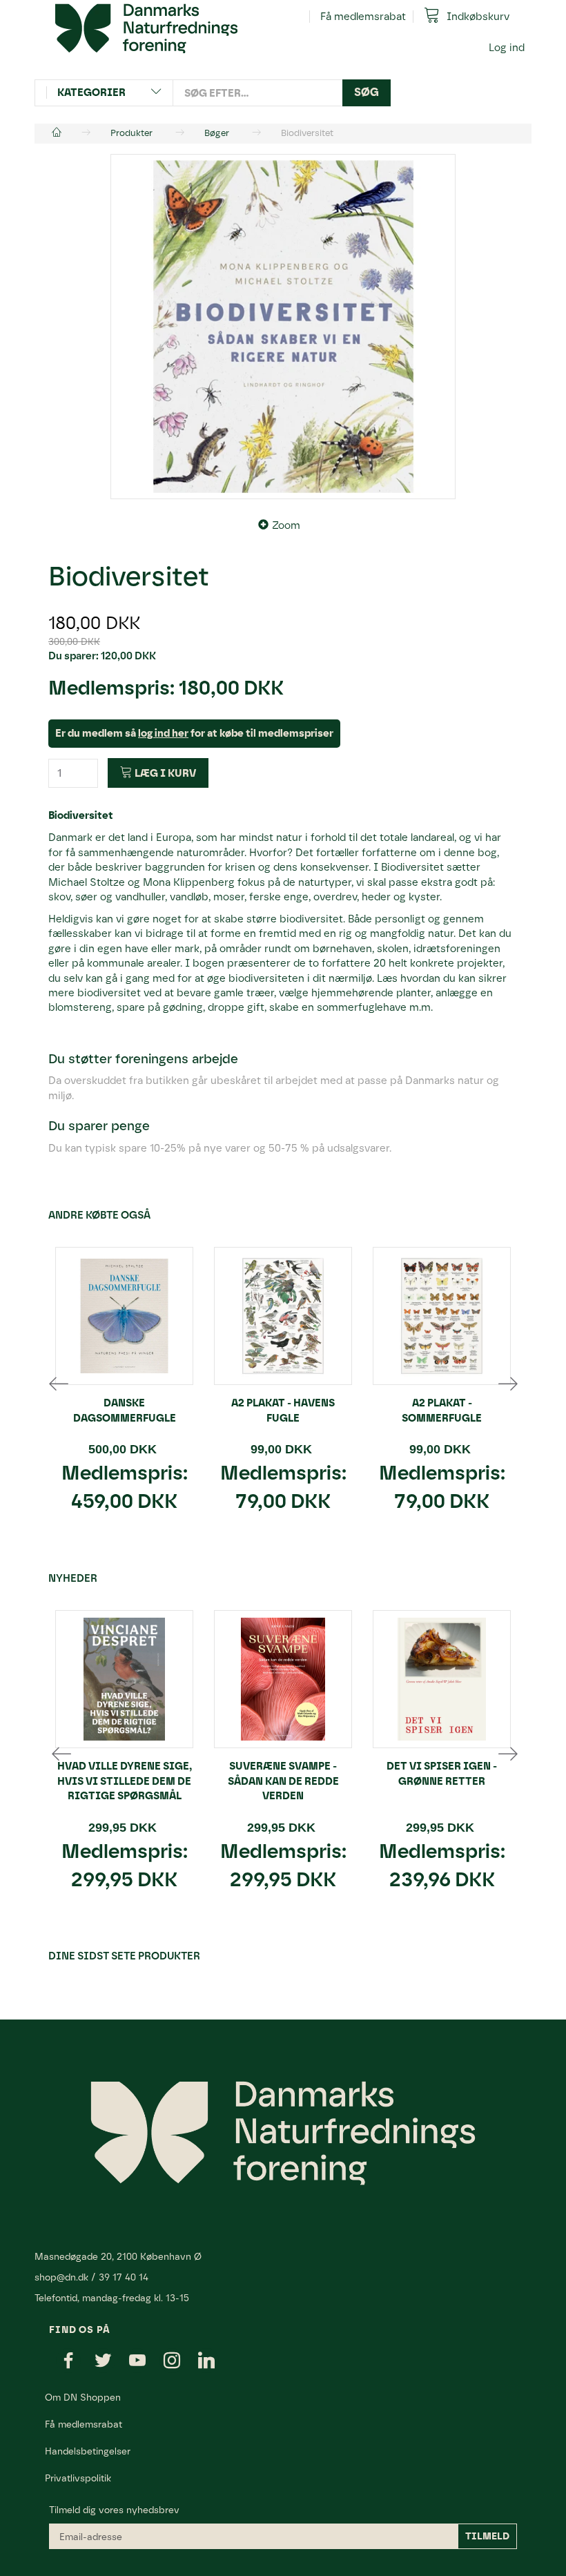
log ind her (163, 733)
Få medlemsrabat (363, 17)
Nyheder (73, 1578)
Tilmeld (487, 2536)
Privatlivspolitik (78, 2478)
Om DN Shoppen (83, 2397)
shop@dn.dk (61, 2277)
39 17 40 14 (124, 2277)
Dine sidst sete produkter (124, 1956)
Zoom (286, 525)
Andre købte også (99, 1215)
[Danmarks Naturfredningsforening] (146, 28)
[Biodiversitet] (283, 327)
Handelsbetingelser (88, 2451)
